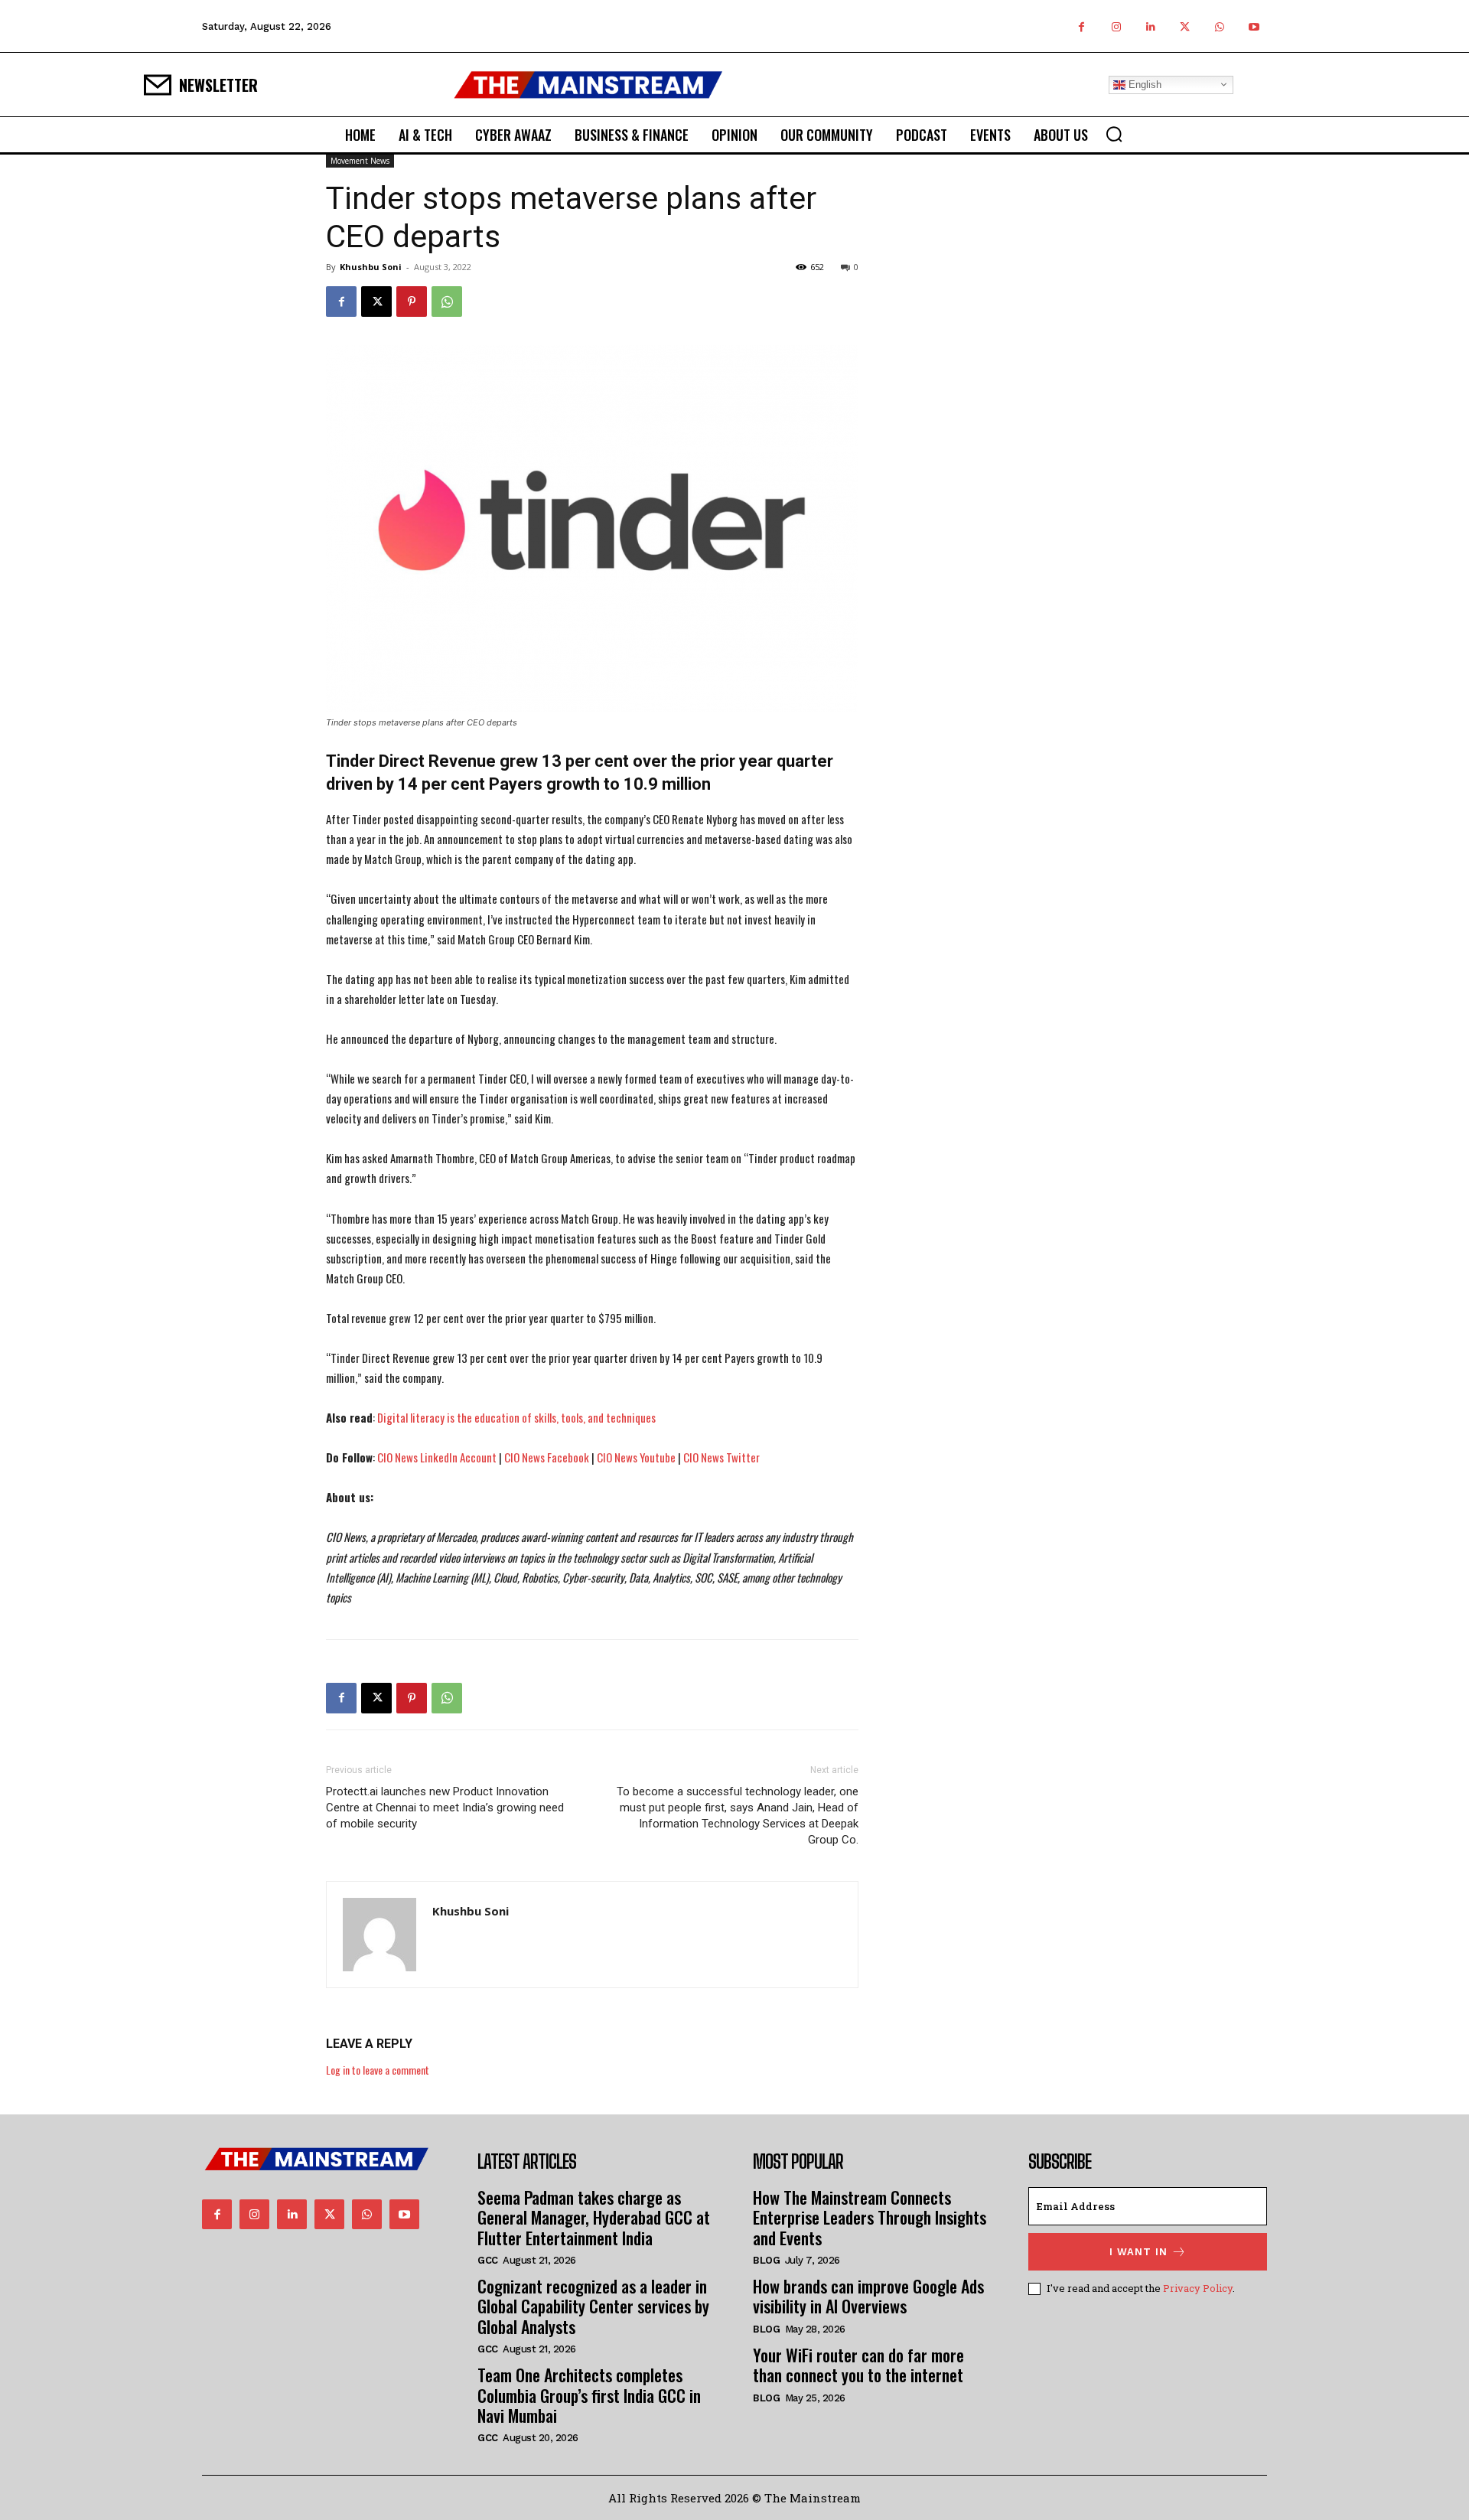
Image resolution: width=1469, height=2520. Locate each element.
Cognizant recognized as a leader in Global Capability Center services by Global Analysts (593, 2306)
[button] (1114, 134)
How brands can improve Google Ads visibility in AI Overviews (868, 2296)
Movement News (360, 161)
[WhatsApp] (1219, 26)
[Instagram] (1116, 26)
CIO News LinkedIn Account (437, 1457)
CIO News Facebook (547, 1457)
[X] (1185, 26)
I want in (1138, 2252)
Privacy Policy (1198, 2288)
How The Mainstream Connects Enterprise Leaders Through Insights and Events (870, 2217)
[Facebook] (1081, 26)
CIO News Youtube (636, 1457)
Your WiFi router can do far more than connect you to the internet (858, 2365)
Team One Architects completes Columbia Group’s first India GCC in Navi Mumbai (589, 2395)
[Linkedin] (1150, 26)
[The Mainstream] (588, 85)
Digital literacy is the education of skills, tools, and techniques (516, 1417)
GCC (488, 2260)
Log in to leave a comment (378, 2070)
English (1143, 84)
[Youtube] (1254, 26)
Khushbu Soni (371, 267)
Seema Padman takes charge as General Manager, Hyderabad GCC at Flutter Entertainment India (594, 2217)
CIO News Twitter (721, 1457)
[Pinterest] (412, 302)
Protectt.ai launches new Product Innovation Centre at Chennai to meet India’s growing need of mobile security (445, 1808)
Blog (766, 2260)
